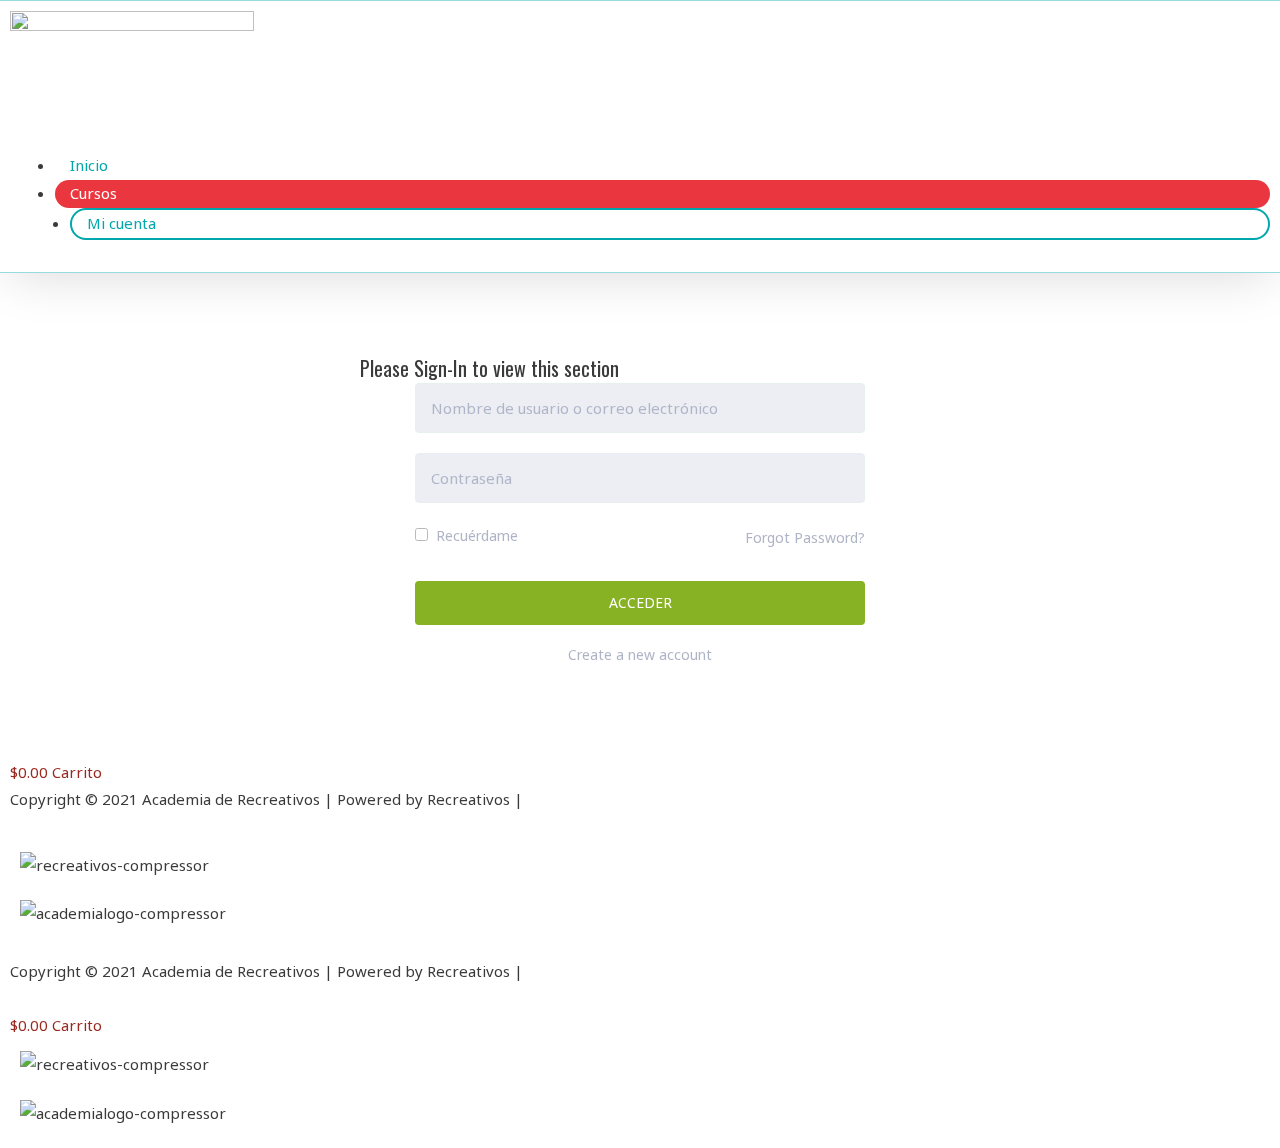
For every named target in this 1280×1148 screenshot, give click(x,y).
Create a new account (640, 654)
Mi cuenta (121, 223)
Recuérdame (475, 535)
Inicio (89, 165)
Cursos (93, 193)
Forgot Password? (805, 537)
